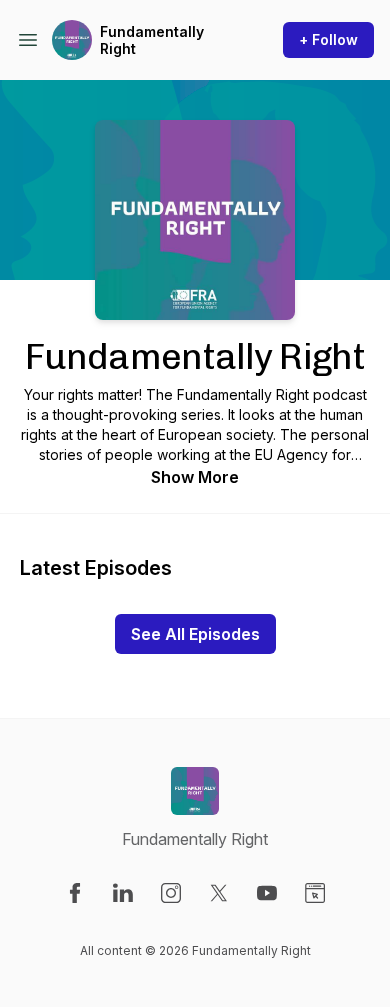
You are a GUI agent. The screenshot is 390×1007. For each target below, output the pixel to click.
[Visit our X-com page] (219, 893)
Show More (195, 477)
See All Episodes (195, 634)
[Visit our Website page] (315, 893)
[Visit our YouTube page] (267, 893)
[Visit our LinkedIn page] (123, 893)
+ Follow (328, 39)
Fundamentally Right (152, 40)
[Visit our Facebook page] (75, 893)
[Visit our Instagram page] (171, 893)
